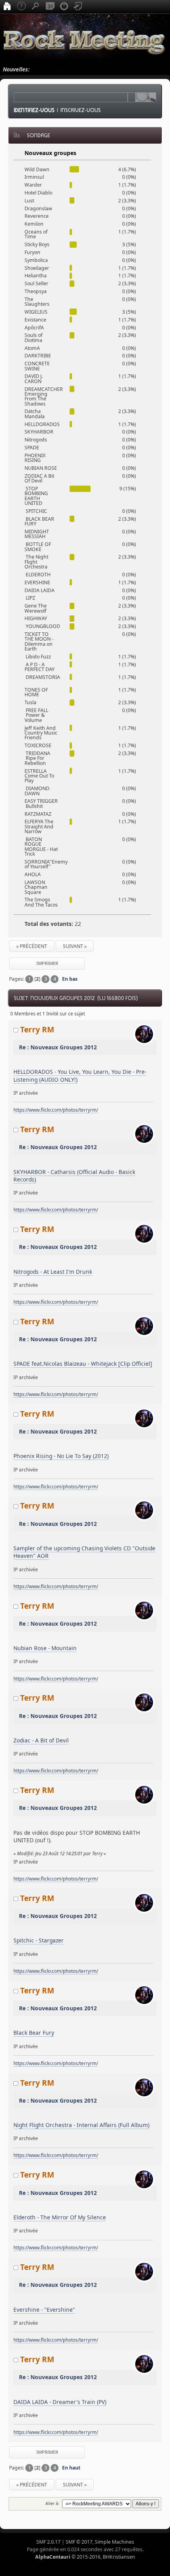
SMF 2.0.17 (48, 2542)
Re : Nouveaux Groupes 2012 (58, 1047)
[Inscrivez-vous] (78, 7)
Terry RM (37, 1029)
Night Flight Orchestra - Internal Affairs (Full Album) (81, 2125)
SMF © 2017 (79, 2542)
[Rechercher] (36, 7)
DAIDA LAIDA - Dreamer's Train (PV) (60, 2402)
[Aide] (21, 7)
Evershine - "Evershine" (44, 2310)
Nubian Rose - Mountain (45, 1648)
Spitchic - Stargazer (39, 1940)
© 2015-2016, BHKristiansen (85, 2557)
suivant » (75, 946)
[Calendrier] (50, 7)
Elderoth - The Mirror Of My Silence (60, 2217)
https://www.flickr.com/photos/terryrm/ (56, 1110)
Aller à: (52, 2503)
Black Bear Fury (34, 2033)
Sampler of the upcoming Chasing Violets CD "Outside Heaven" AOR (84, 1552)
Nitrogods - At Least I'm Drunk (53, 1272)
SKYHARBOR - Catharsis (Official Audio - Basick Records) (74, 1176)
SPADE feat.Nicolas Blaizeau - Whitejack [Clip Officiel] (83, 1364)
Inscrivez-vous (81, 110)
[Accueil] (7, 7)
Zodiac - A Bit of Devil (41, 1740)
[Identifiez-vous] (64, 7)
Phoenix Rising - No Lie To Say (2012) (61, 1456)
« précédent (32, 946)
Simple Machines (114, 2542)
